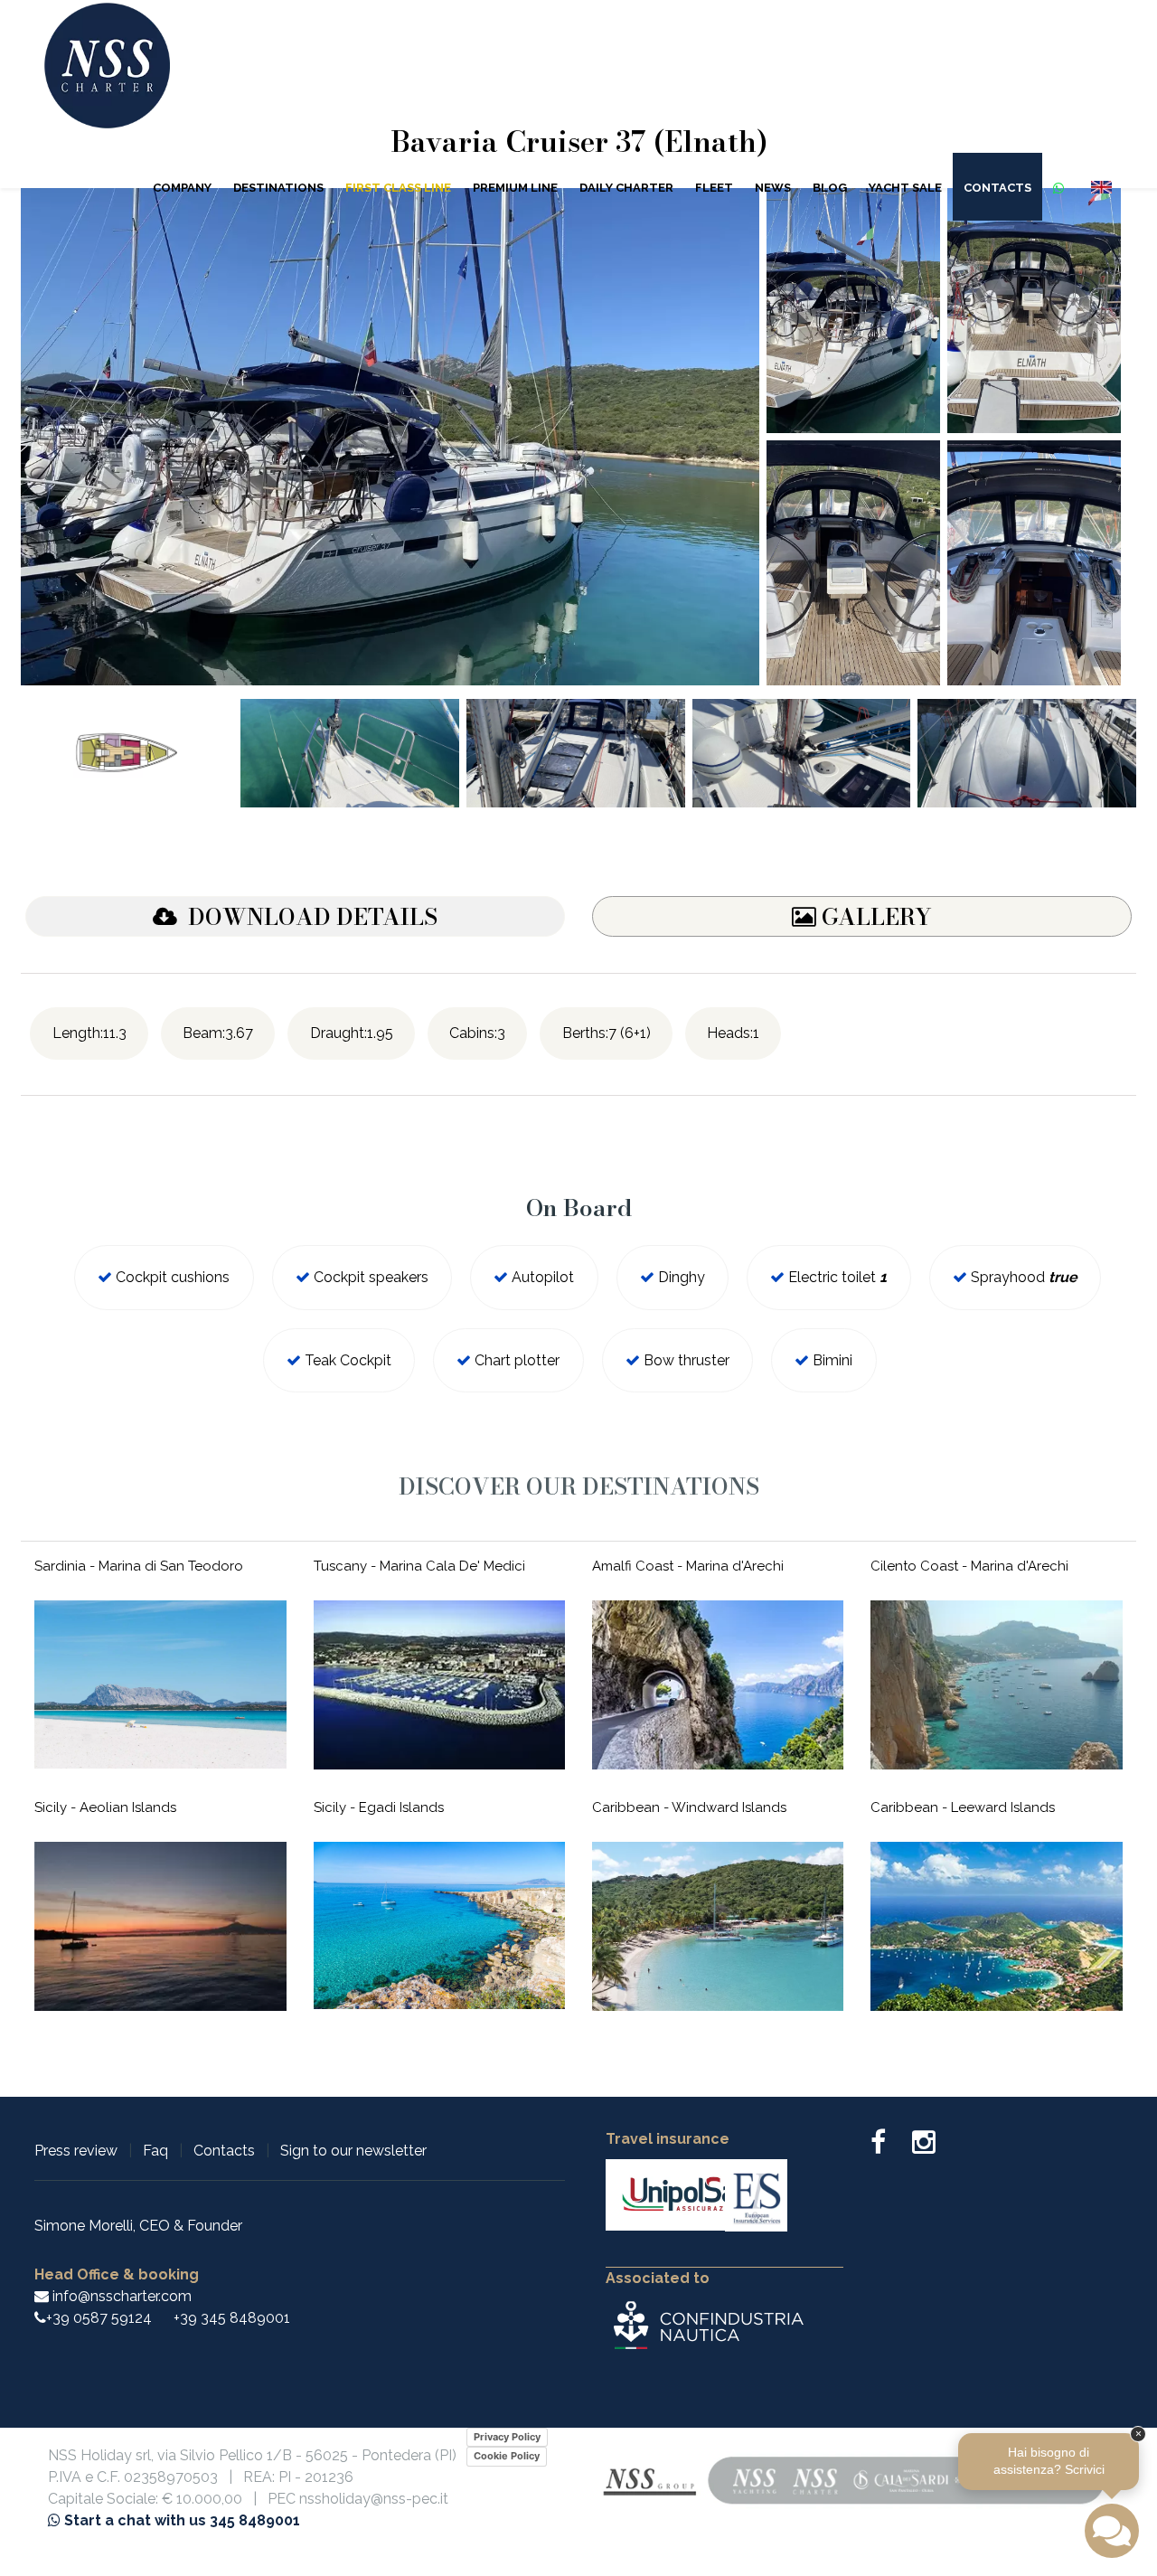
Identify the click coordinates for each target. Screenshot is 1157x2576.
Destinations (278, 188)
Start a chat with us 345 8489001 (180, 2520)
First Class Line (398, 188)
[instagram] (924, 2147)
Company (182, 188)
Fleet (714, 188)
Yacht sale (905, 188)
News (773, 188)
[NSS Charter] (107, 75)
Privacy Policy (507, 2437)
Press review (76, 2151)
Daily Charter (626, 188)
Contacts (997, 188)
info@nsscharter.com (120, 2296)
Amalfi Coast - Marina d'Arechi (688, 1566)
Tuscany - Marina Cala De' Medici (419, 1566)
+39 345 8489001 (232, 2318)
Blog (830, 188)
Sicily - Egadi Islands (379, 1807)
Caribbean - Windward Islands (689, 1807)
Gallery (874, 917)
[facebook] (889, 2147)
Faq (155, 2151)
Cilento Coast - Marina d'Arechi (969, 1566)
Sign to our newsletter (353, 2151)
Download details (307, 917)
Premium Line (515, 188)
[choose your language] (1101, 186)
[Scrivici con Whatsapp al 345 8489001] (1061, 187)
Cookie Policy (507, 2456)
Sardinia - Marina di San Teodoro (139, 1566)
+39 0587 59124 (99, 2318)
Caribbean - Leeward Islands (963, 1807)
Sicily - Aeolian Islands (105, 1807)
